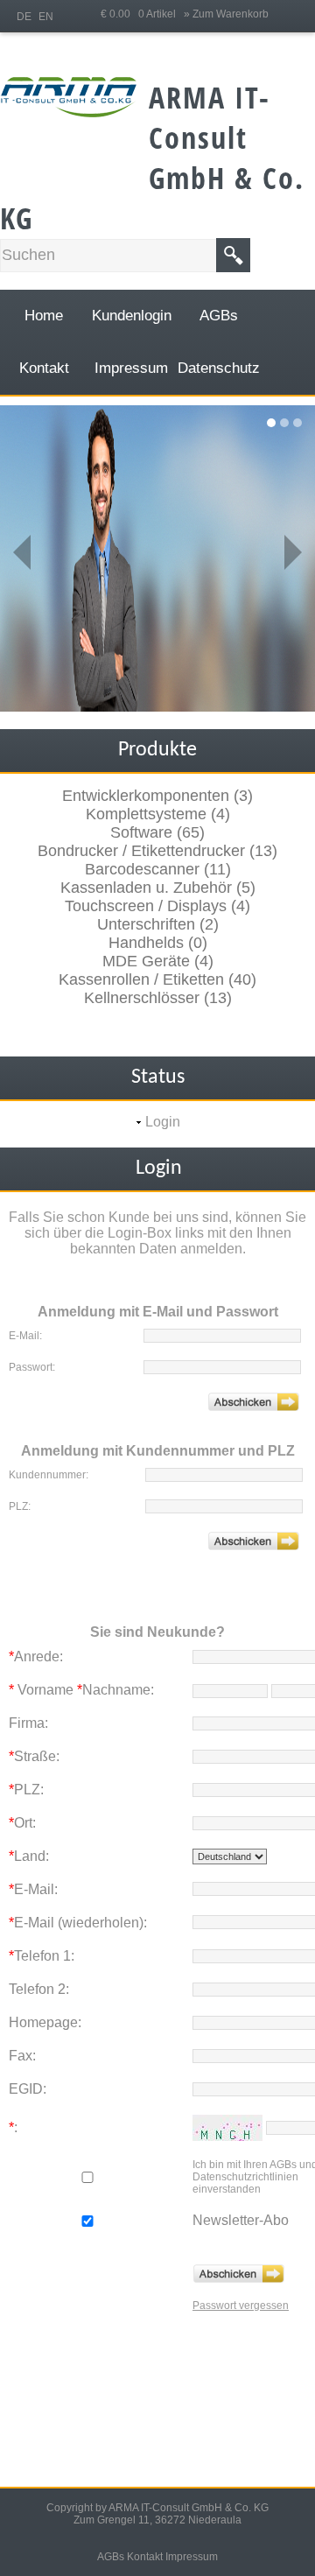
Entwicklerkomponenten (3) (157, 796)
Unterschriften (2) (158, 924)
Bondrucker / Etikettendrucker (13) (157, 851)
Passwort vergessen (241, 2306)
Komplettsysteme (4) (158, 814)
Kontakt (145, 2557)
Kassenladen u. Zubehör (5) (158, 888)
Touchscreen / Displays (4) (157, 906)
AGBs (111, 2557)
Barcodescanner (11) (158, 869)
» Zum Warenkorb (226, 14)
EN (46, 17)
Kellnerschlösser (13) (158, 998)
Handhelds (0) (158, 943)
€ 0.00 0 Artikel (142, 14)
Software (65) (157, 832)
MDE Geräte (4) (158, 961)
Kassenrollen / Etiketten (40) (157, 979)
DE (24, 17)
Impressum (192, 2557)
